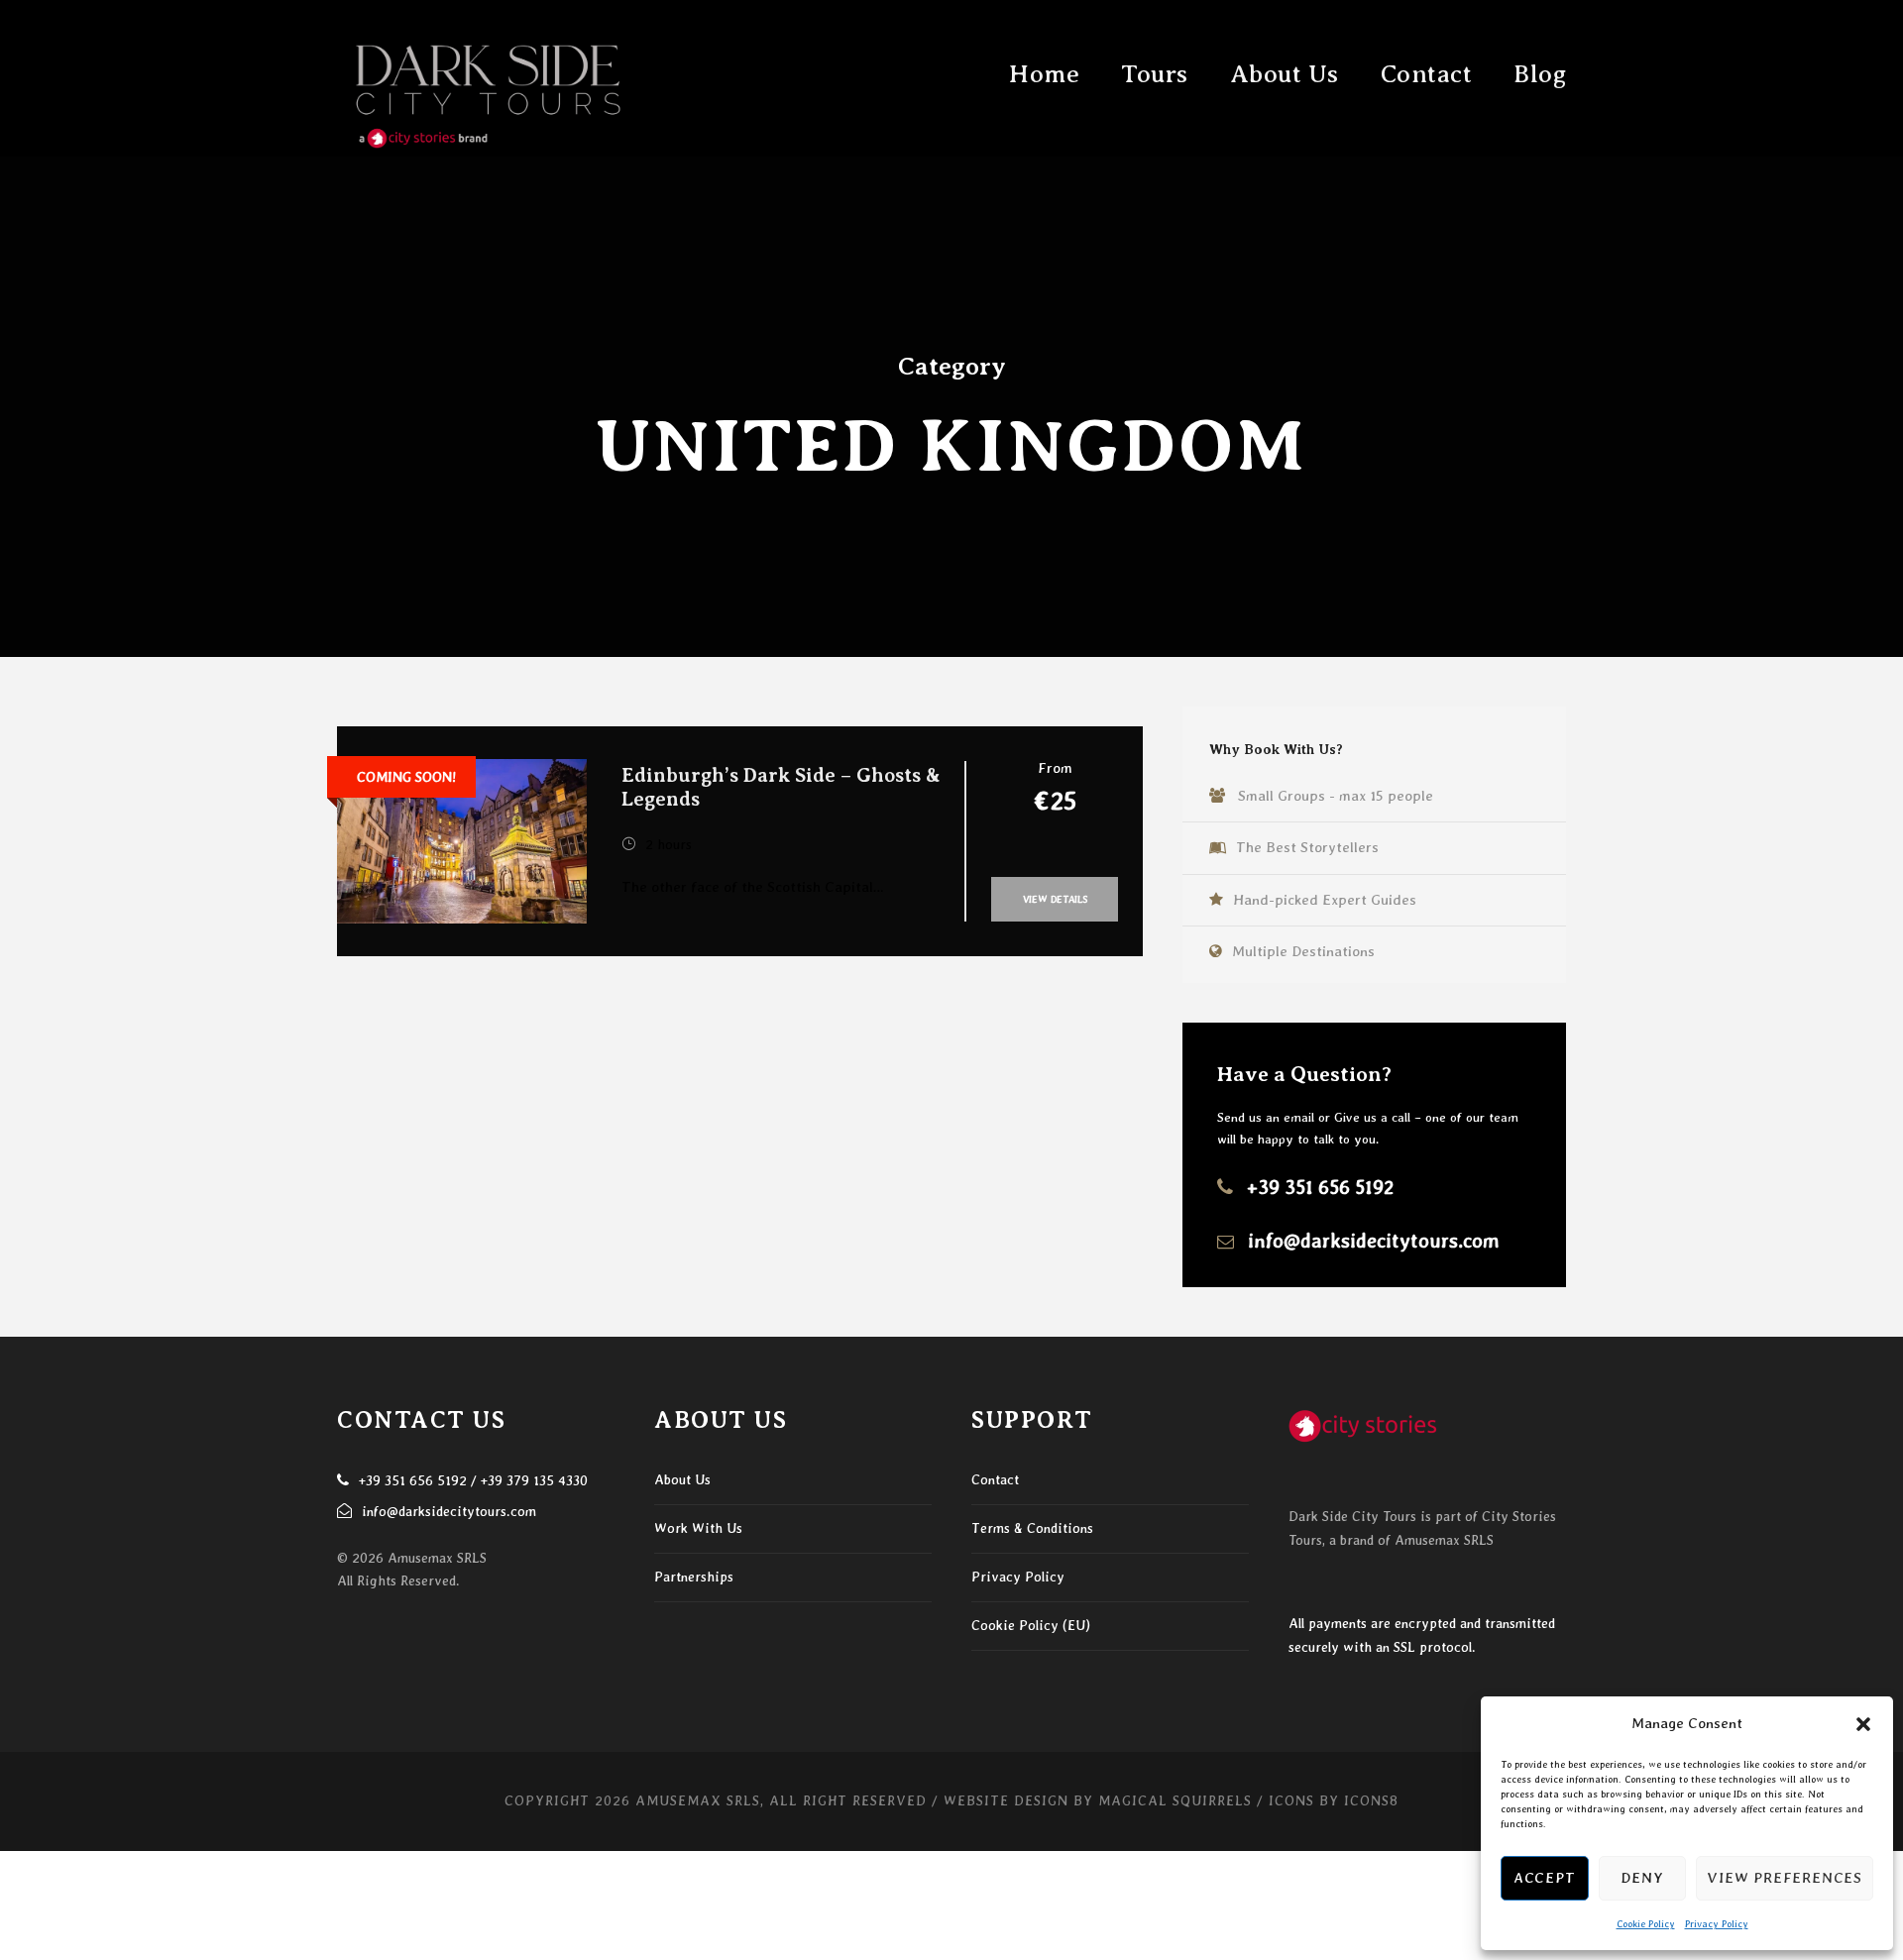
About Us (1285, 74)
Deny (1642, 1878)
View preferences (1785, 1878)
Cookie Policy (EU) (1031, 1625)
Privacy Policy (1717, 1923)
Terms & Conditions (1032, 1528)
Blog (1540, 74)
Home (1044, 74)
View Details (1055, 899)
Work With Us (698, 1528)
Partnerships (694, 1577)
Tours (1155, 74)
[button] (1863, 1724)
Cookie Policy (1646, 1923)
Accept (1545, 1878)
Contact (1427, 74)
